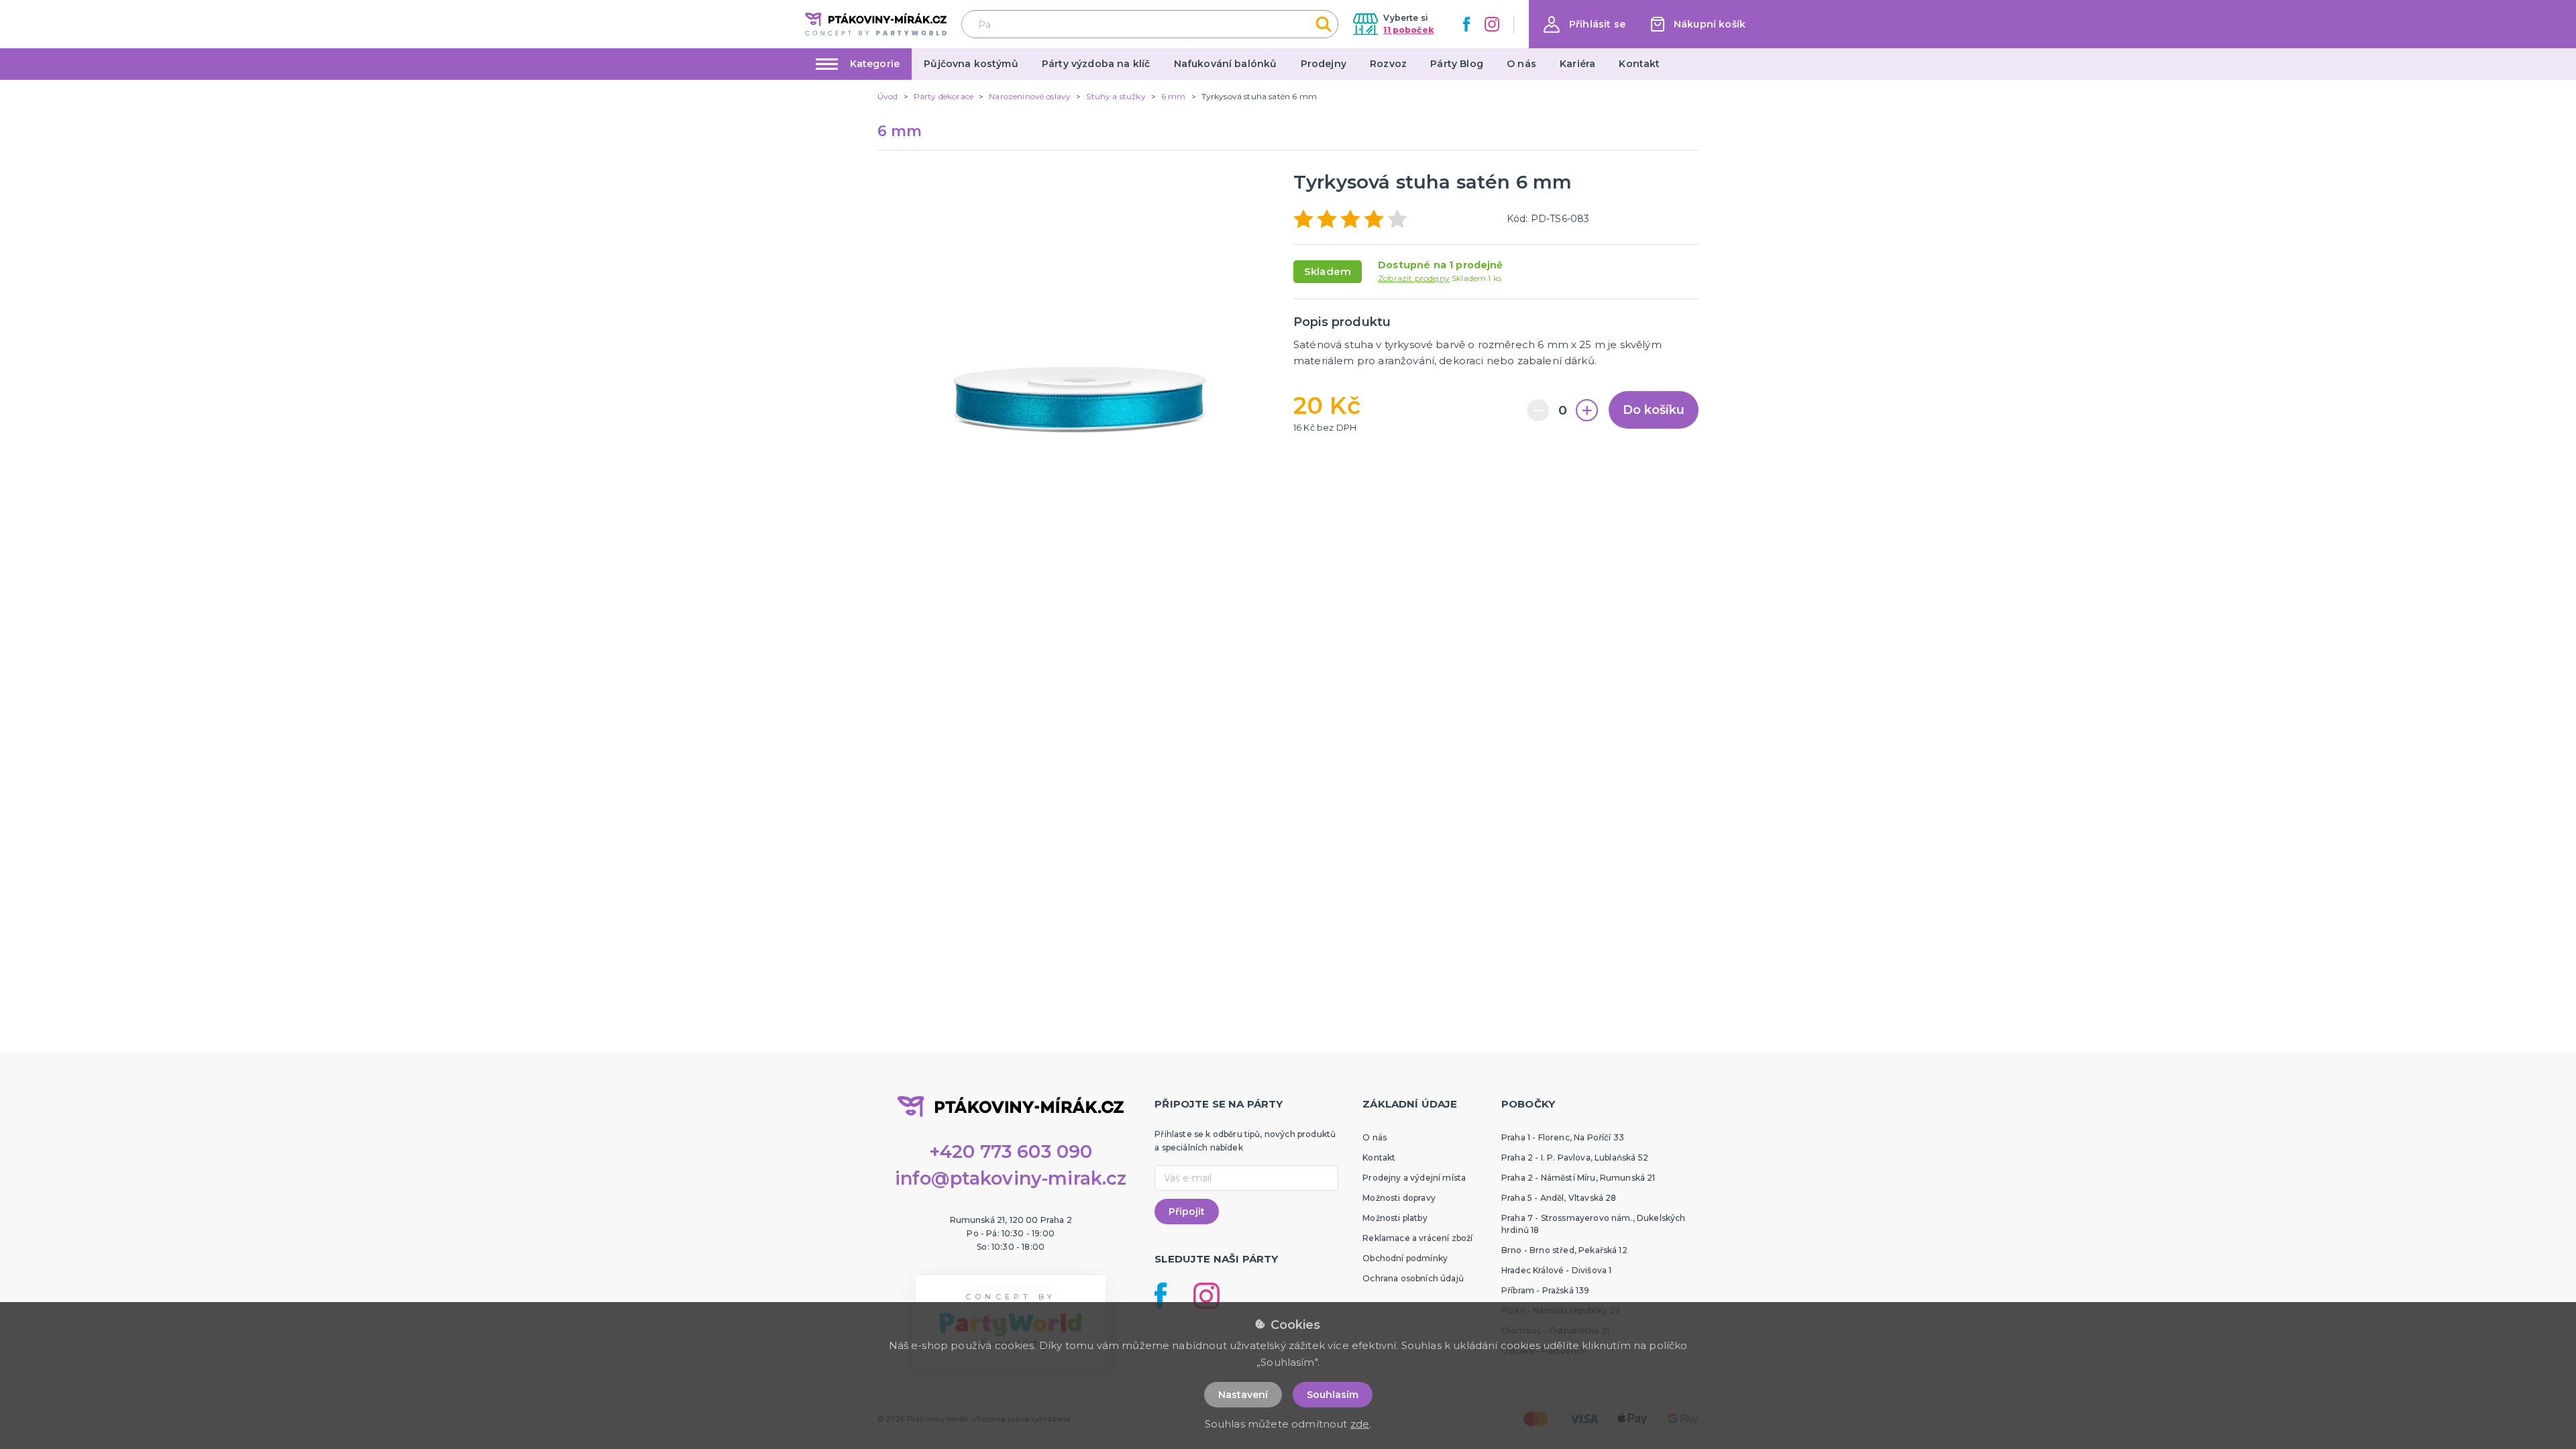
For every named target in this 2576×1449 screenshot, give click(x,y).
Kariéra (1577, 64)
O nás (1521, 64)
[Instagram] (1492, 24)
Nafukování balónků (1226, 64)
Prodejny (1324, 64)
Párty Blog (1457, 64)
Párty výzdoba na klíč (1096, 64)
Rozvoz (1388, 64)
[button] (1585, 24)
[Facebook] (1466, 24)
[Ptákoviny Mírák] (876, 24)
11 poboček (1408, 30)
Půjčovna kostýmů (971, 64)
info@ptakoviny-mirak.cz (1011, 1178)
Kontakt (1639, 64)
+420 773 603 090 (1011, 1151)
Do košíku (1654, 410)
